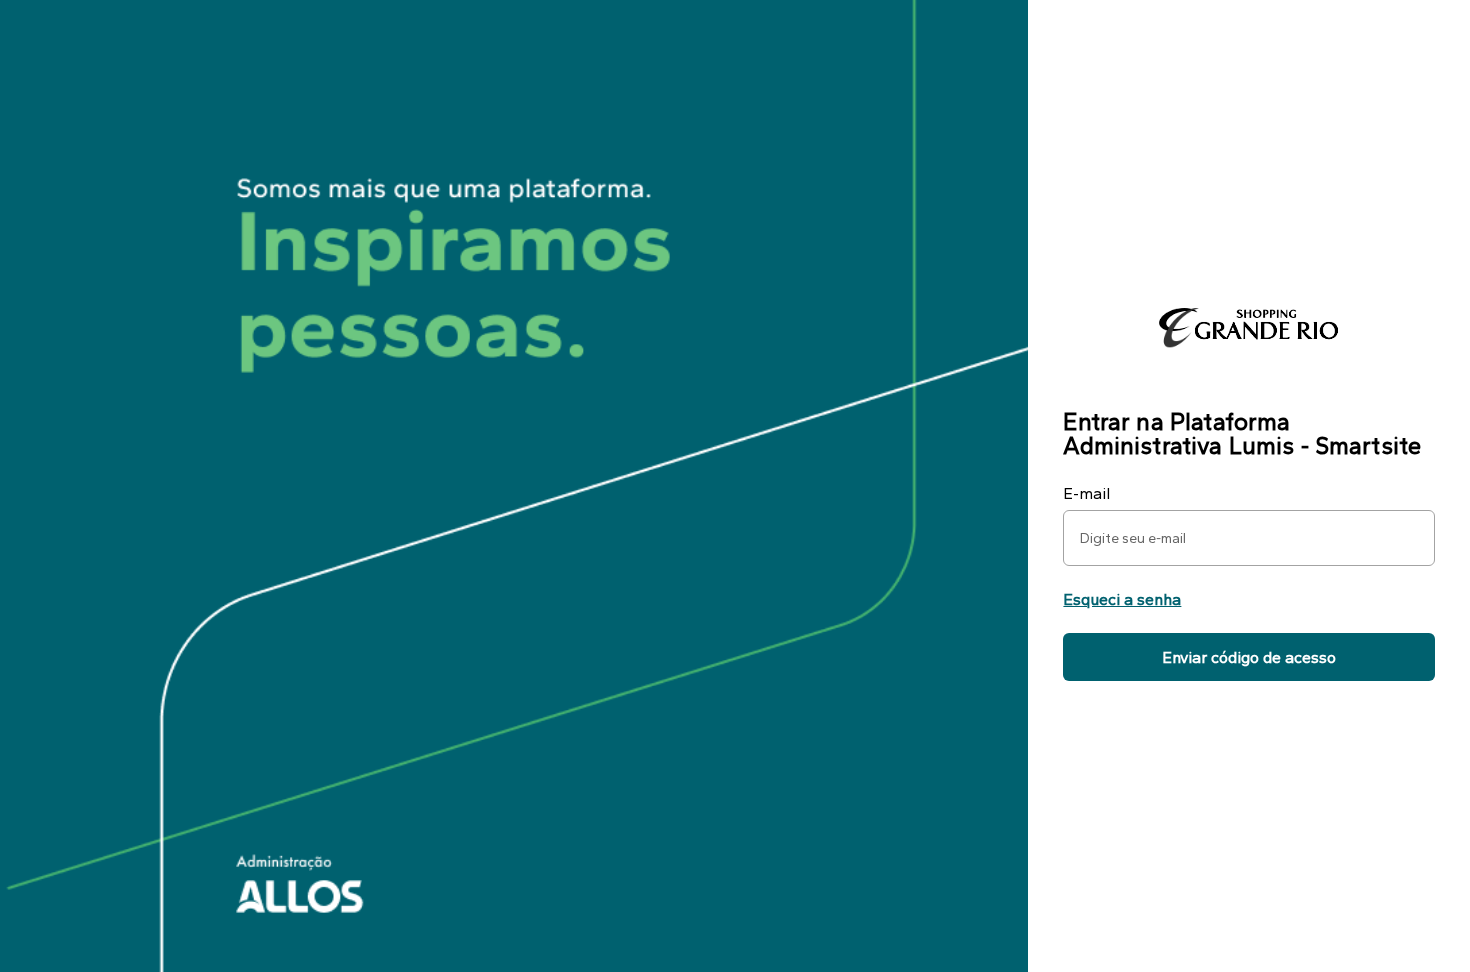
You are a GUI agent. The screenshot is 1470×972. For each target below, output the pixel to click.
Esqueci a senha (1122, 599)
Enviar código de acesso (1249, 657)
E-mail (1086, 493)
